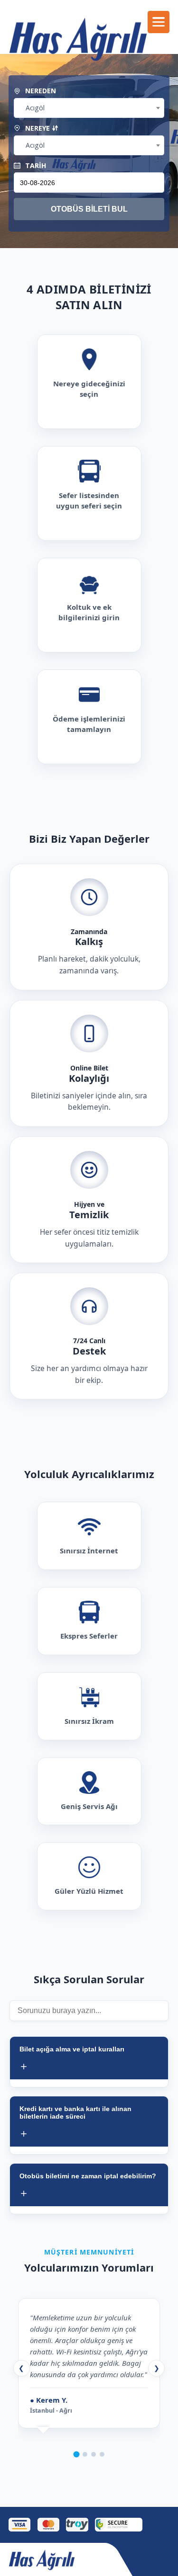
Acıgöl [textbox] (35, 108)
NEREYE (37, 128)
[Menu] (159, 22)
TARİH (35, 165)
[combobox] (89, 108)
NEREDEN (40, 91)
